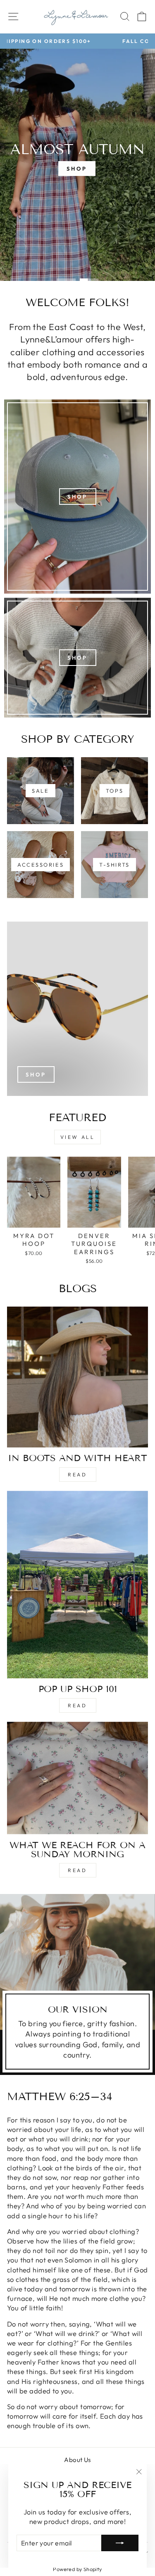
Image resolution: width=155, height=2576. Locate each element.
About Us (77, 2460)
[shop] (77, 1009)
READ (77, 1870)
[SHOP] (77, 497)
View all (78, 1137)
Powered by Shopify (77, 2569)
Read (77, 1475)
